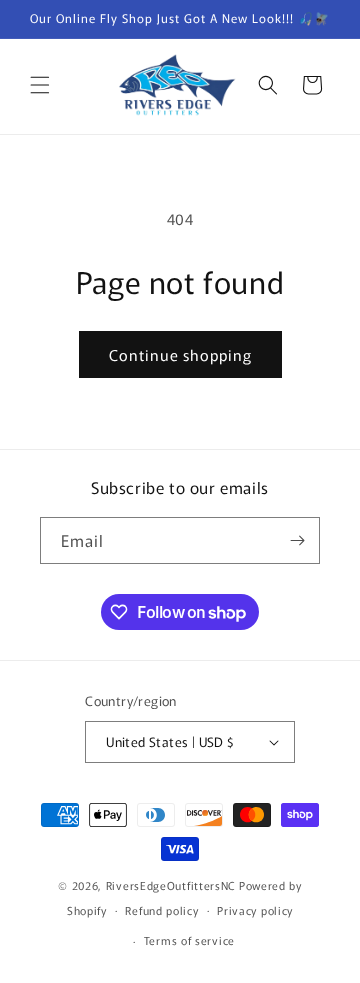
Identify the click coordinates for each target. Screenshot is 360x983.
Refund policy (161, 910)
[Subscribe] (297, 540)
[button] (40, 85)
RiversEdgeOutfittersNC (171, 885)
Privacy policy (255, 910)
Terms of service (189, 940)
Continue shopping (180, 354)
